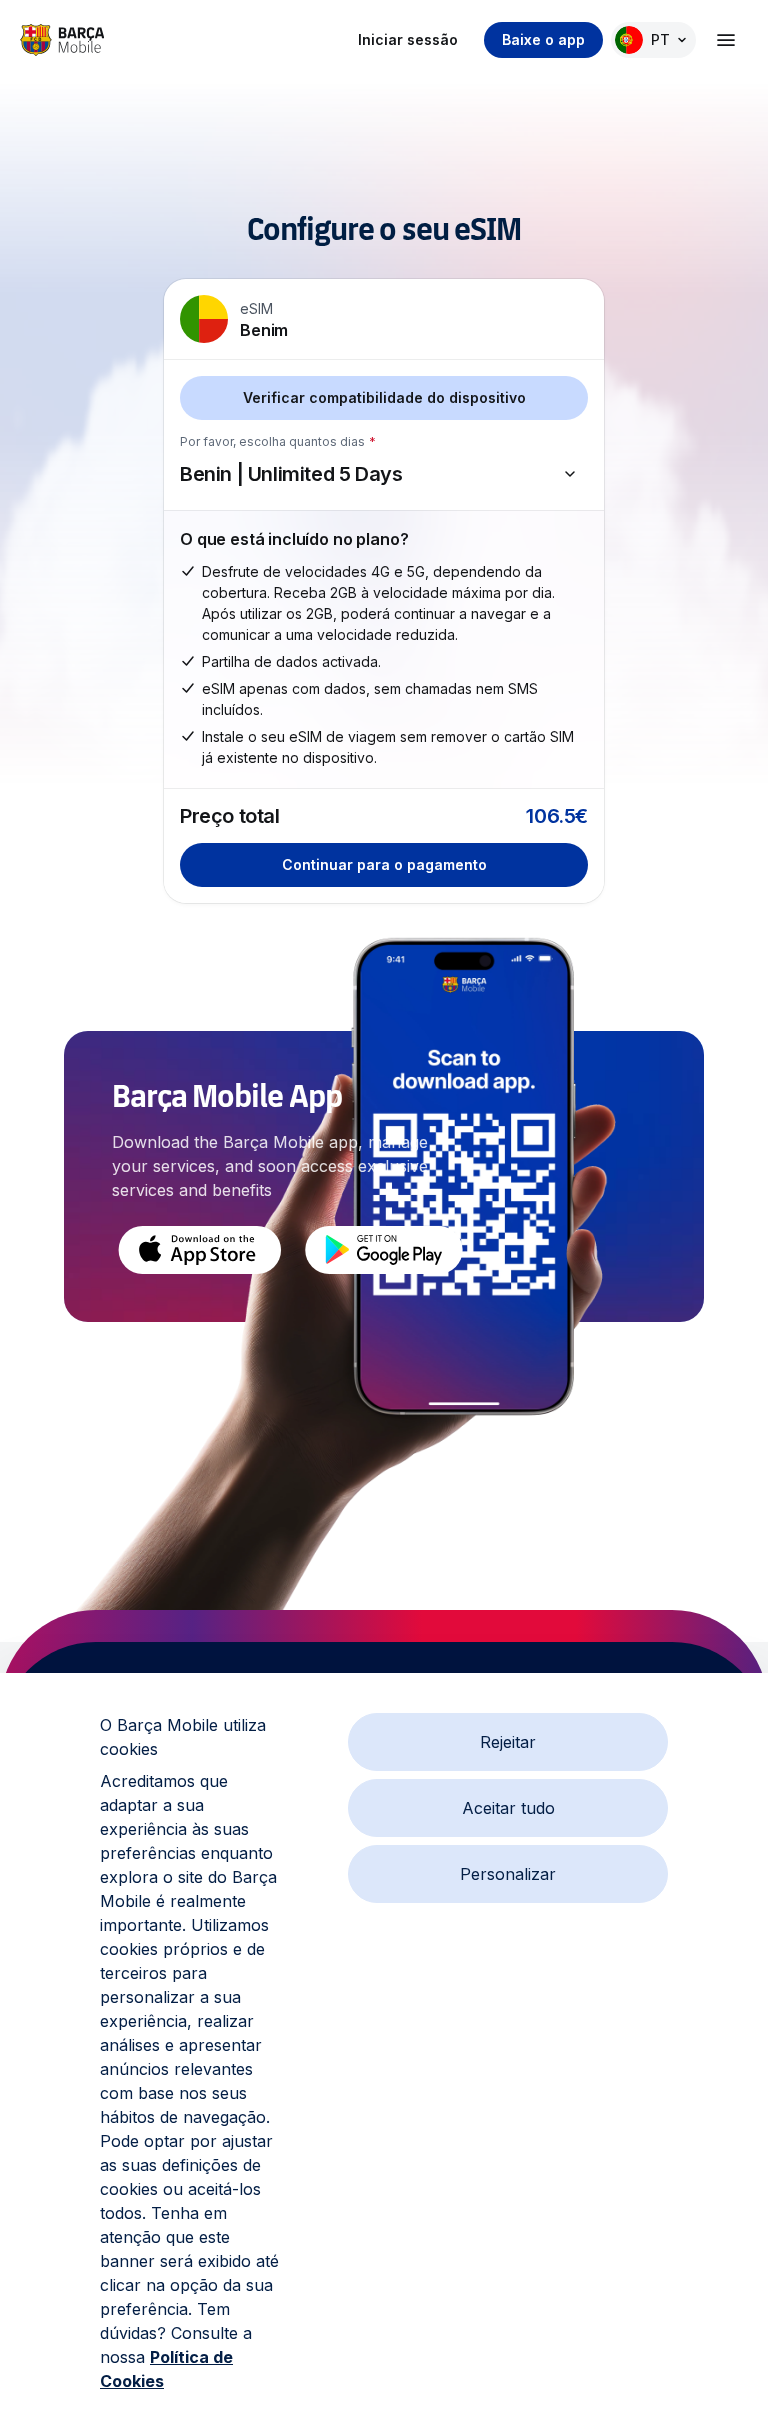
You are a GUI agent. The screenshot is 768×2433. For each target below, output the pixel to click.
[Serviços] (726, 40)
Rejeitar (508, 1742)
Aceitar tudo (508, 1808)
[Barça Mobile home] (62, 40)
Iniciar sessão (408, 39)
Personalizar (508, 1874)
